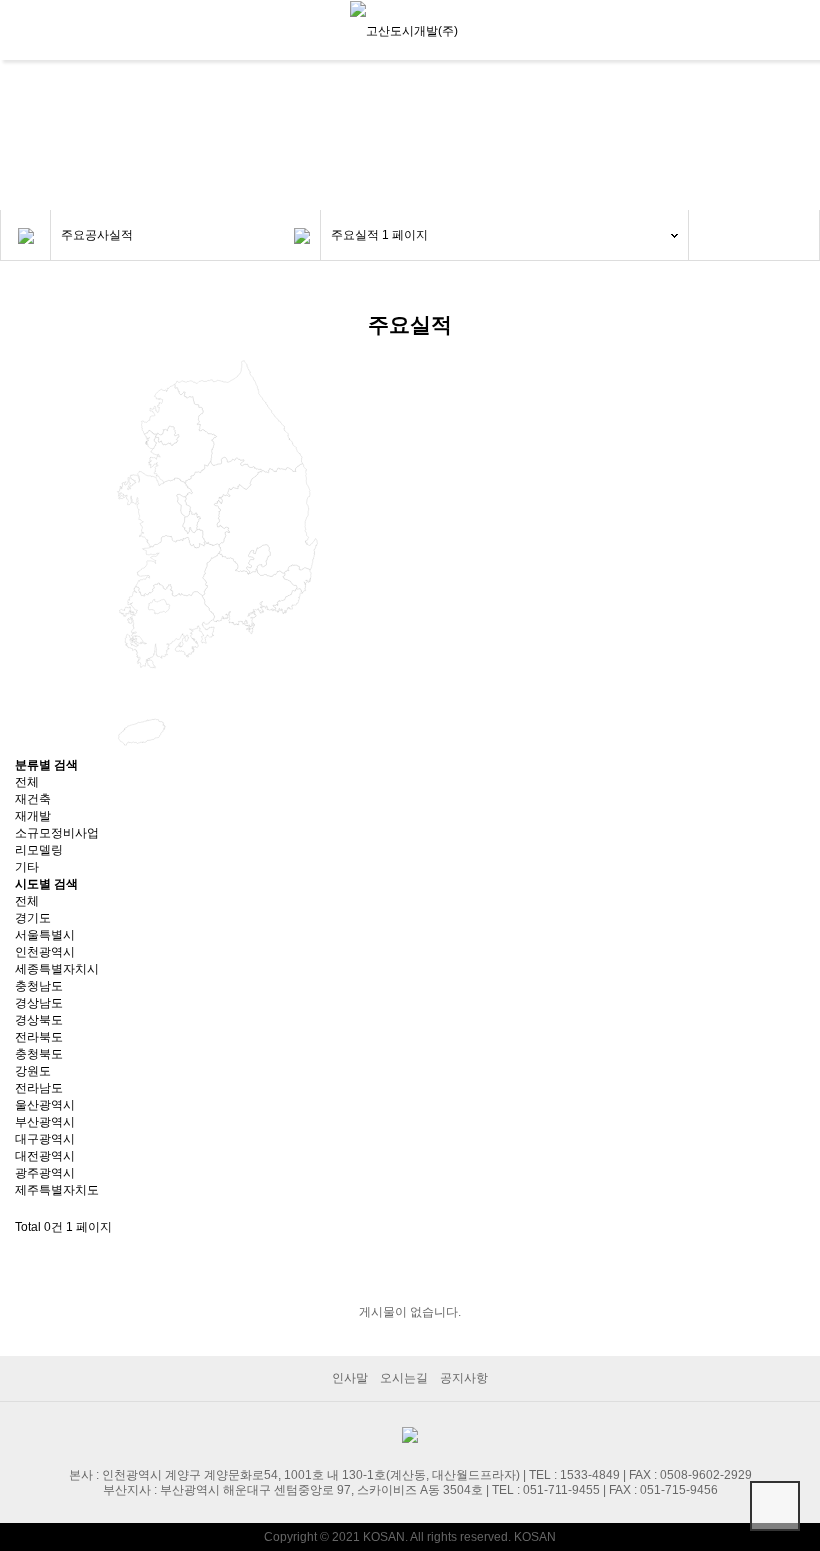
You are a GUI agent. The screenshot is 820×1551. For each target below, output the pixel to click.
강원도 (33, 1071)
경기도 (33, 918)
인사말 (350, 1378)
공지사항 (464, 1378)
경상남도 (39, 1003)
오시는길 (404, 1378)
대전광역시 (45, 1156)
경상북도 (39, 1020)
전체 (27, 782)
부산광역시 (45, 1122)
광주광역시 (45, 1173)
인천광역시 (45, 952)
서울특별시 (45, 935)
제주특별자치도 (57, 1190)
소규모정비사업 (57, 833)
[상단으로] (775, 1506)
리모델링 (39, 850)
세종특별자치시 (57, 969)
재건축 (33, 799)
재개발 (33, 816)
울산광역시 (45, 1105)
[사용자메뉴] (795, 33)
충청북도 (39, 1054)
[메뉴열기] (25, 30)
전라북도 (39, 1037)
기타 (27, 867)
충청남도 (39, 986)
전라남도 (39, 1088)
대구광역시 (45, 1139)
